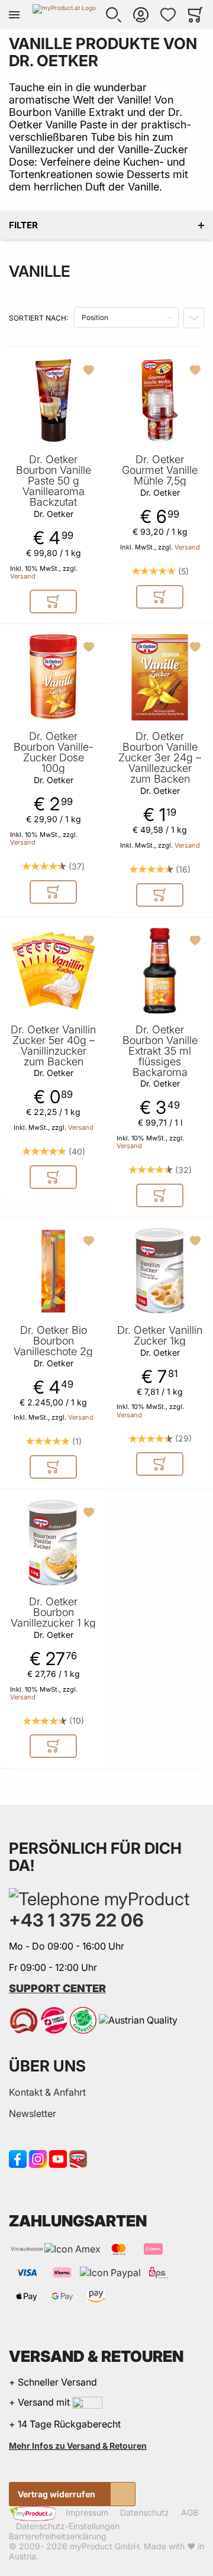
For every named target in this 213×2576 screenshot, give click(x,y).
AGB (190, 2513)
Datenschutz (145, 2513)
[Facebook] (18, 2158)
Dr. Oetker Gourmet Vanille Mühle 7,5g (160, 470)
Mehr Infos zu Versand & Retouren (78, 2446)
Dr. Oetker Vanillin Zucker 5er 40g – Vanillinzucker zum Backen (53, 1046)
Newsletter (33, 2113)
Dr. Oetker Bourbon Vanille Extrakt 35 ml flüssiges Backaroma (160, 1051)
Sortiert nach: (38, 318)
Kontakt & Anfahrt (47, 2092)
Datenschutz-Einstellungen (68, 2526)
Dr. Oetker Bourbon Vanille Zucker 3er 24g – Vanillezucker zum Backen (160, 758)
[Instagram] (38, 2158)
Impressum (87, 2513)
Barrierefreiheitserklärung (58, 2536)
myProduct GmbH (104, 2546)
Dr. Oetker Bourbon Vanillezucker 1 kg (53, 1612)
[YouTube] (58, 2158)
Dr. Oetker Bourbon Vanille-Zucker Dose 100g (54, 752)
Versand (23, 576)
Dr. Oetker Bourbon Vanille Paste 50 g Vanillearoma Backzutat (54, 481)
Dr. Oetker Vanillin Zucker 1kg (160, 1336)
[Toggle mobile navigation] (14, 15)
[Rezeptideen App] (78, 2158)
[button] (114, 15)
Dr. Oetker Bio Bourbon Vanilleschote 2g (53, 1341)
